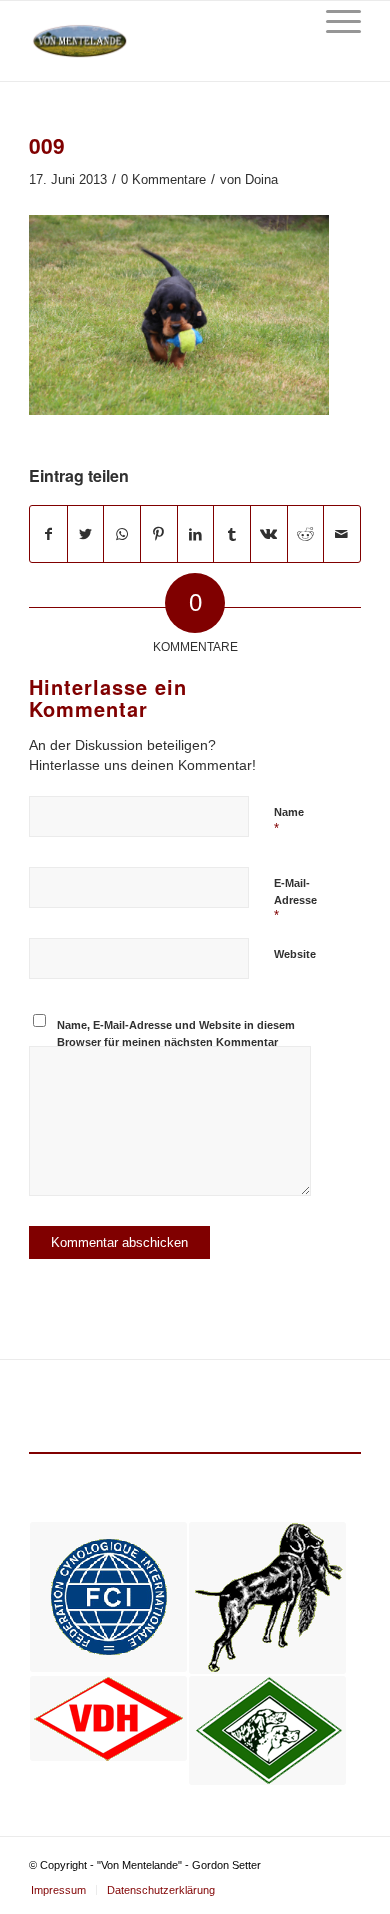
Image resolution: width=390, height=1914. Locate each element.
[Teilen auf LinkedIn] (196, 534)
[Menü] (333, 21)
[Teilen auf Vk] (269, 534)
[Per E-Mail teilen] (342, 534)
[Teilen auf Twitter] (86, 534)
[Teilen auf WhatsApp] (122, 534)
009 (47, 145)
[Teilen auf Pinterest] (159, 534)
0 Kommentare (163, 179)
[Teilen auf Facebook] (48, 534)
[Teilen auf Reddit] (306, 534)
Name (289, 821)
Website (295, 954)
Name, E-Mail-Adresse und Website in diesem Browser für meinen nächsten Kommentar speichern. (176, 1041)
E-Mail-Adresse (295, 900)
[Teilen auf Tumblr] (232, 534)
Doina (261, 179)
